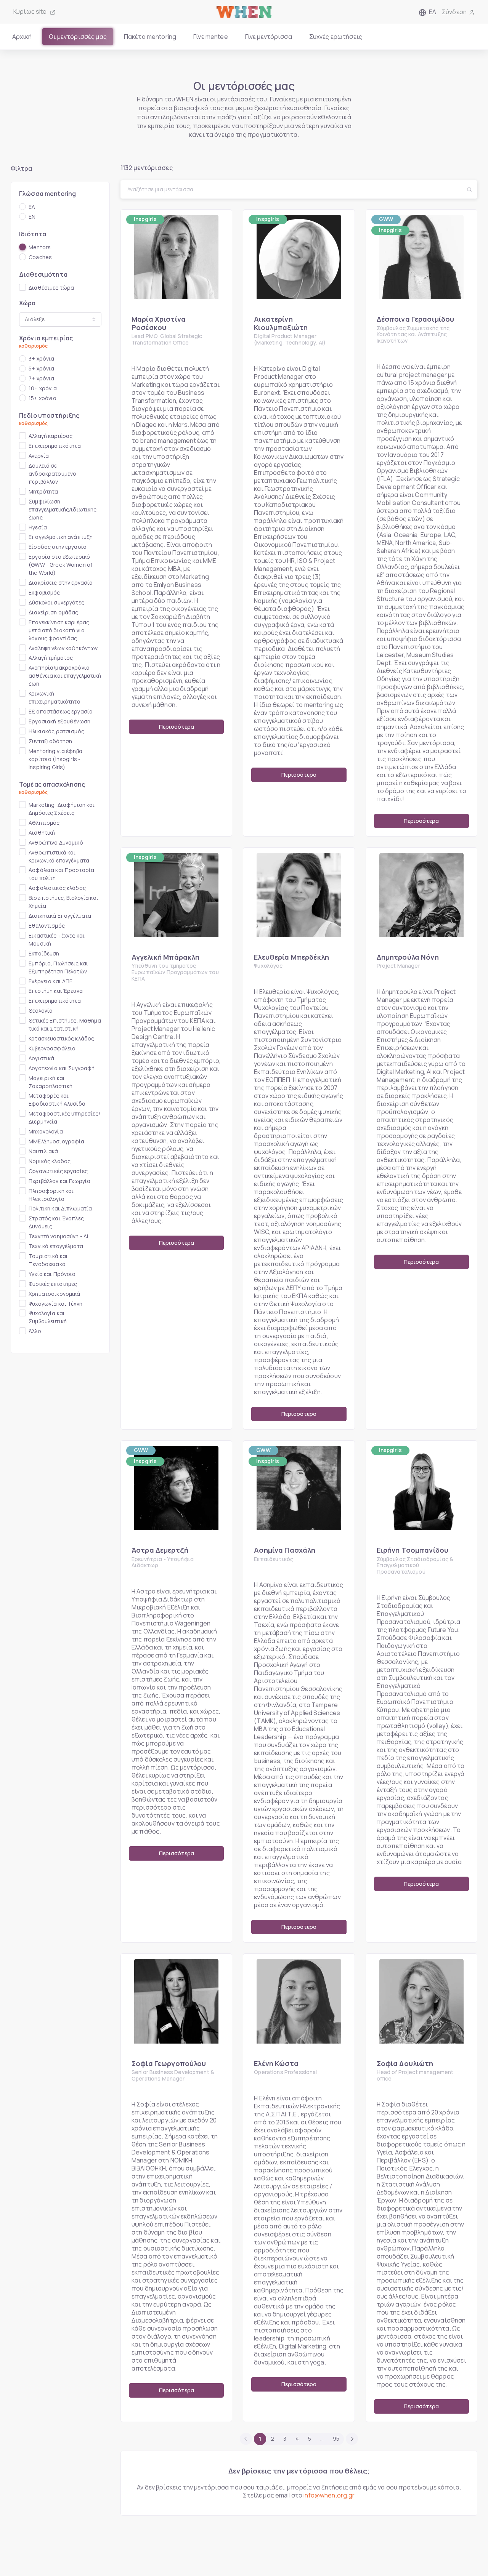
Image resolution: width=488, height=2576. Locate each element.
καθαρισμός (33, 346)
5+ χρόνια (41, 368)
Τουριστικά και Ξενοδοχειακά (48, 1260)
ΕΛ (32, 207)
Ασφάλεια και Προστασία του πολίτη (61, 874)
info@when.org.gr (329, 2495)
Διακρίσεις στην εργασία (61, 583)
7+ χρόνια (41, 378)
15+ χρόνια (43, 398)
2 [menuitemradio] (272, 2439)
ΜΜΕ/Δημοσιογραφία (56, 1141)
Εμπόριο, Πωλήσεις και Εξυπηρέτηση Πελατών (58, 967)
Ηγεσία (38, 527)
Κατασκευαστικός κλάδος (61, 1038)
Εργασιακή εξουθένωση (59, 721)
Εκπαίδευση (44, 953)
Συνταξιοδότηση (50, 741)
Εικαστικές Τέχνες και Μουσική (57, 939)
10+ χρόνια (43, 388)
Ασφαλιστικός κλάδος (57, 888)
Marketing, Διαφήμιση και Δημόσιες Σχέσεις (62, 809)
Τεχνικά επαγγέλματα (56, 1246)
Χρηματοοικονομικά (54, 1294)
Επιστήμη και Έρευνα (56, 991)
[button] (427, 12)
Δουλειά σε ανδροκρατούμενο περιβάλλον (52, 474)
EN (32, 217)
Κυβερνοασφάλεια (52, 1048)
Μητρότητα (43, 491)
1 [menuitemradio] (260, 2439)
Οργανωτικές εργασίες (58, 1171)
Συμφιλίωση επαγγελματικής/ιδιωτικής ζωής (63, 509)
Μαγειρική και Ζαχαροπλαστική (51, 1082)
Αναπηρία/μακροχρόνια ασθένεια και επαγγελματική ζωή (65, 676)
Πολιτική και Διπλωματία (60, 1208)
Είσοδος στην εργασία (58, 547)
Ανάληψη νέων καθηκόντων (63, 648)
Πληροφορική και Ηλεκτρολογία (51, 1195)
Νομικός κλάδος (50, 1161)
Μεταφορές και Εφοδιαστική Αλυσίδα (57, 1100)
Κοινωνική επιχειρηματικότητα (55, 697)
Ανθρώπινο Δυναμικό (56, 842)
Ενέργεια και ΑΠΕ (51, 981)
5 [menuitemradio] (310, 2439)
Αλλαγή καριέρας (51, 436)
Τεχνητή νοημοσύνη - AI (58, 1236)
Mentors (40, 247)
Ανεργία (39, 456)
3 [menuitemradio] (285, 2439)
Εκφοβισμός (44, 592)
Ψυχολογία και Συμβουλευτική (48, 1317)
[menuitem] (352, 2439)
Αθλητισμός (44, 823)
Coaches (40, 257)
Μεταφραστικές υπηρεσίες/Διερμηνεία (64, 1117)
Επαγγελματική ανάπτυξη (61, 537)
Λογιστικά (41, 1058)
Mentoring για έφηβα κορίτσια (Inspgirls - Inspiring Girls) (55, 759)
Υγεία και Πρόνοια (52, 1274)
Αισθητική (42, 833)
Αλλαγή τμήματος (51, 658)
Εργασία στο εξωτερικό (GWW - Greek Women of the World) (60, 565)
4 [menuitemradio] (297, 2439)
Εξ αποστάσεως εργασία (61, 711)
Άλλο (35, 1331)
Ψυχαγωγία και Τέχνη (55, 1304)
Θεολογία (41, 1011)
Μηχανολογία (46, 1131)
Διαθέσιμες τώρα (51, 288)
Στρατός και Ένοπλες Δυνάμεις (56, 1222)
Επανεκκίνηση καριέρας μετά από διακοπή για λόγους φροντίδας (59, 630)
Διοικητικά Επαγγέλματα (60, 916)
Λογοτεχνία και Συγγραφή (62, 1068)
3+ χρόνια (41, 358)
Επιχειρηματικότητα (55, 446)
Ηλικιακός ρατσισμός (56, 731)
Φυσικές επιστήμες (53, 1284)
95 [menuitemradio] (336, 2439)
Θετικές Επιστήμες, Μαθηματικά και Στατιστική (65, 1024)
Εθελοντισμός (47, 926)
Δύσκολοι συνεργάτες (56, 602)
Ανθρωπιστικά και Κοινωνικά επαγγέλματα (59, 856)
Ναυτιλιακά (43, 1151)
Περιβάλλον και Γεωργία (59, 1181)
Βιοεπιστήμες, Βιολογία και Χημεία (63, 902)
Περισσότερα (177, 727)
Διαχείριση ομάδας (53, 612)
